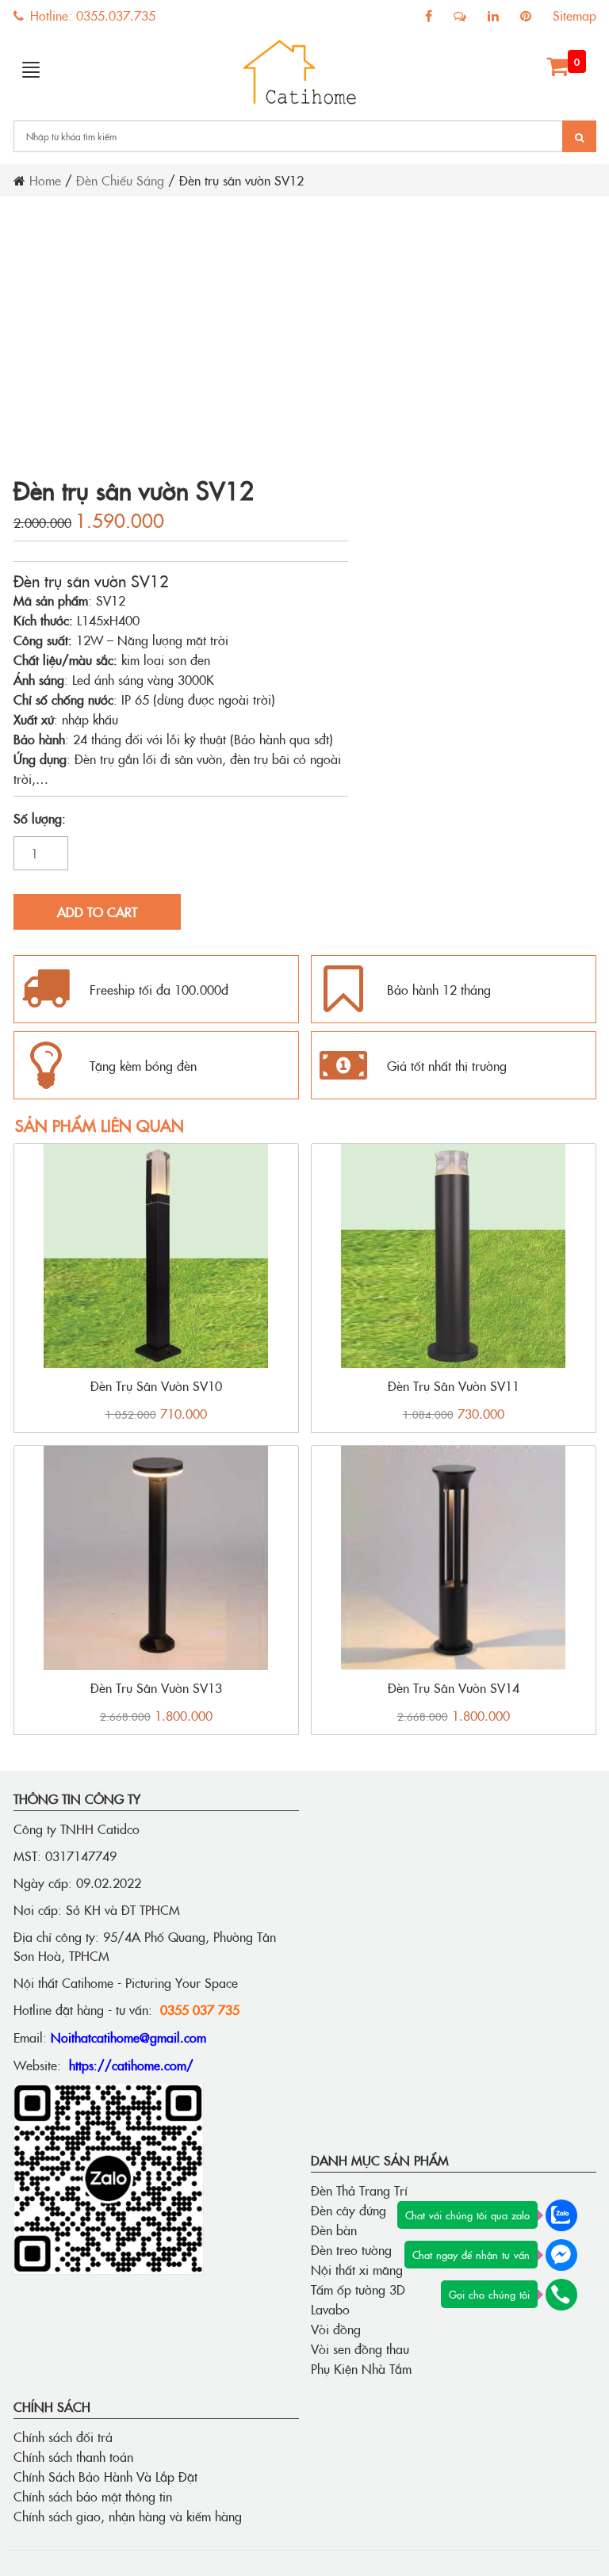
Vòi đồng (336, 2329)
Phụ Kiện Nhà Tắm (361, 2368)
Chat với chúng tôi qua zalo (467, 2215)
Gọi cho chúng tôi (489, 2294)
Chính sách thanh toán (73, 2456)
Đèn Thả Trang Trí (359, 2190)
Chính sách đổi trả (63, 2436)
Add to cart (97, 912)
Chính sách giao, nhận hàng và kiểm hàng (128, 2516)
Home (45, 180)
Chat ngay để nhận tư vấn (471, 2254)
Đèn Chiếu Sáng (120, 180)
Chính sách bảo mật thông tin (93, 2496)
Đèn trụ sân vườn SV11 (454, 1385)
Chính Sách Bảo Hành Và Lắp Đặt (105, 2476)
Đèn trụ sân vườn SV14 (454, 1687)
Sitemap (575, 15)
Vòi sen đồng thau (360, 2349)
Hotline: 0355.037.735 (91, 15)
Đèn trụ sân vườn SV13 (156, 1687)
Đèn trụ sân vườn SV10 (156, 1385)
